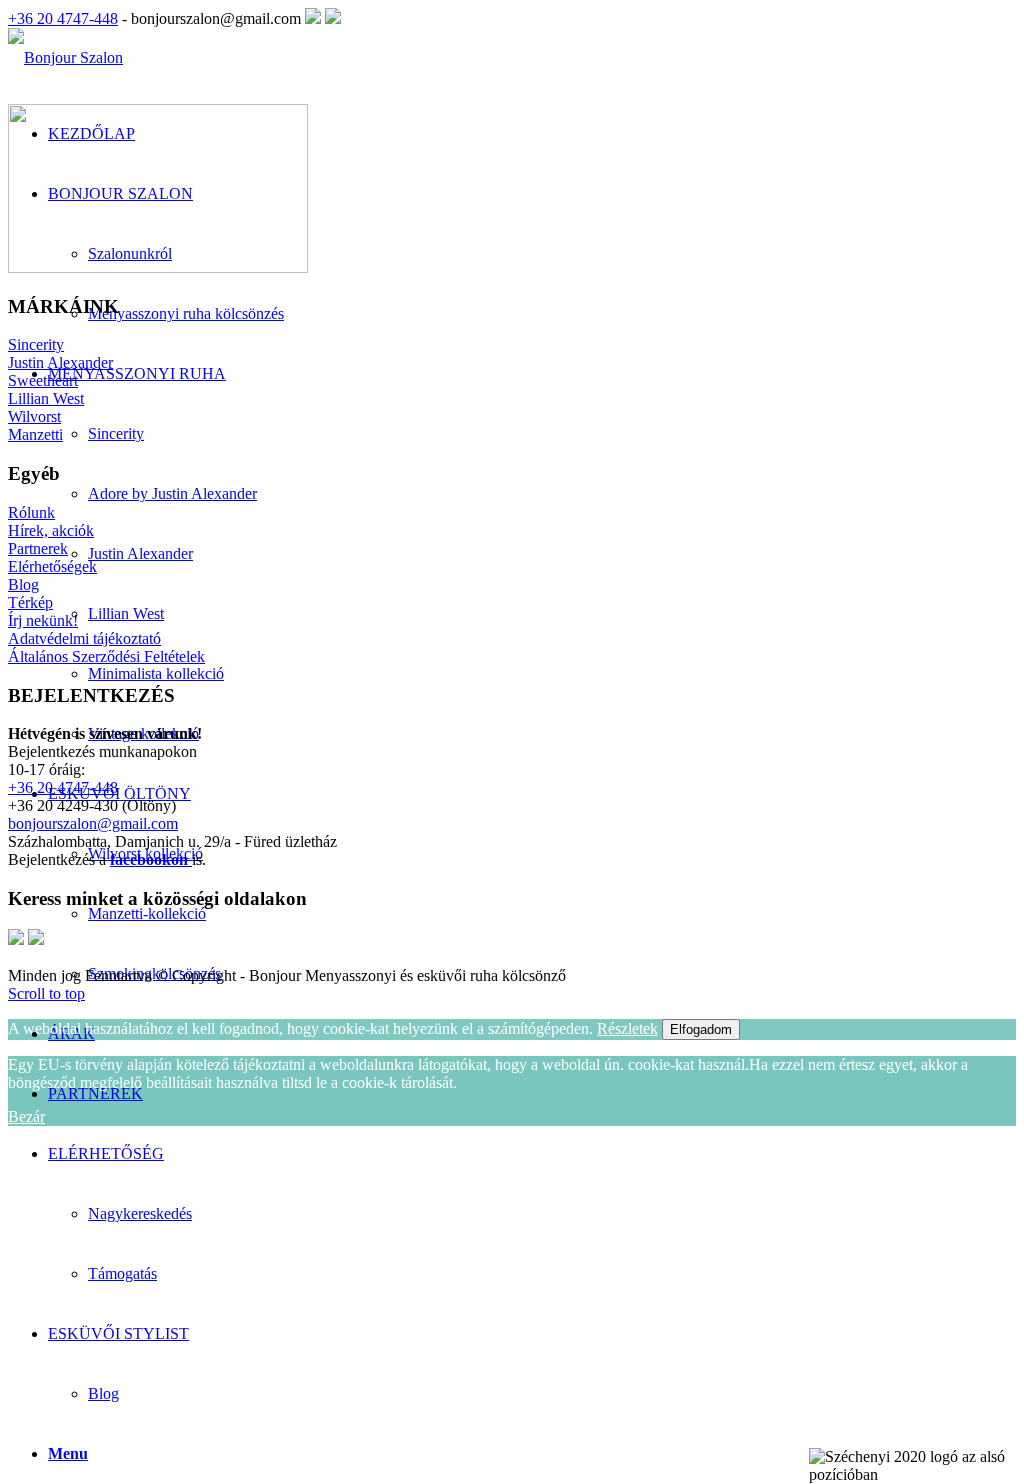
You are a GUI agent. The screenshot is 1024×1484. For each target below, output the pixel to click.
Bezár (26, 1116)
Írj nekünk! (43, 620)
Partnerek (38, 548)
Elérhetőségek (52, 566)
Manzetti (35, 434)
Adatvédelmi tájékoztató (84, 638)
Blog (103, 1393)
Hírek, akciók (51, 530)
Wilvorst (34, 416)
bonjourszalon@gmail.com (93, 823)
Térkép (30, 602)
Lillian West (46, 398)
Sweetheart (43, 380)
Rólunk (31, 512)
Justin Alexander (60, 362)
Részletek (627, 1028)
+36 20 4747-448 (63, 18)
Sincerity (36, 344)
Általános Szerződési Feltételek (106, 656)
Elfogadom (701, 1029)
